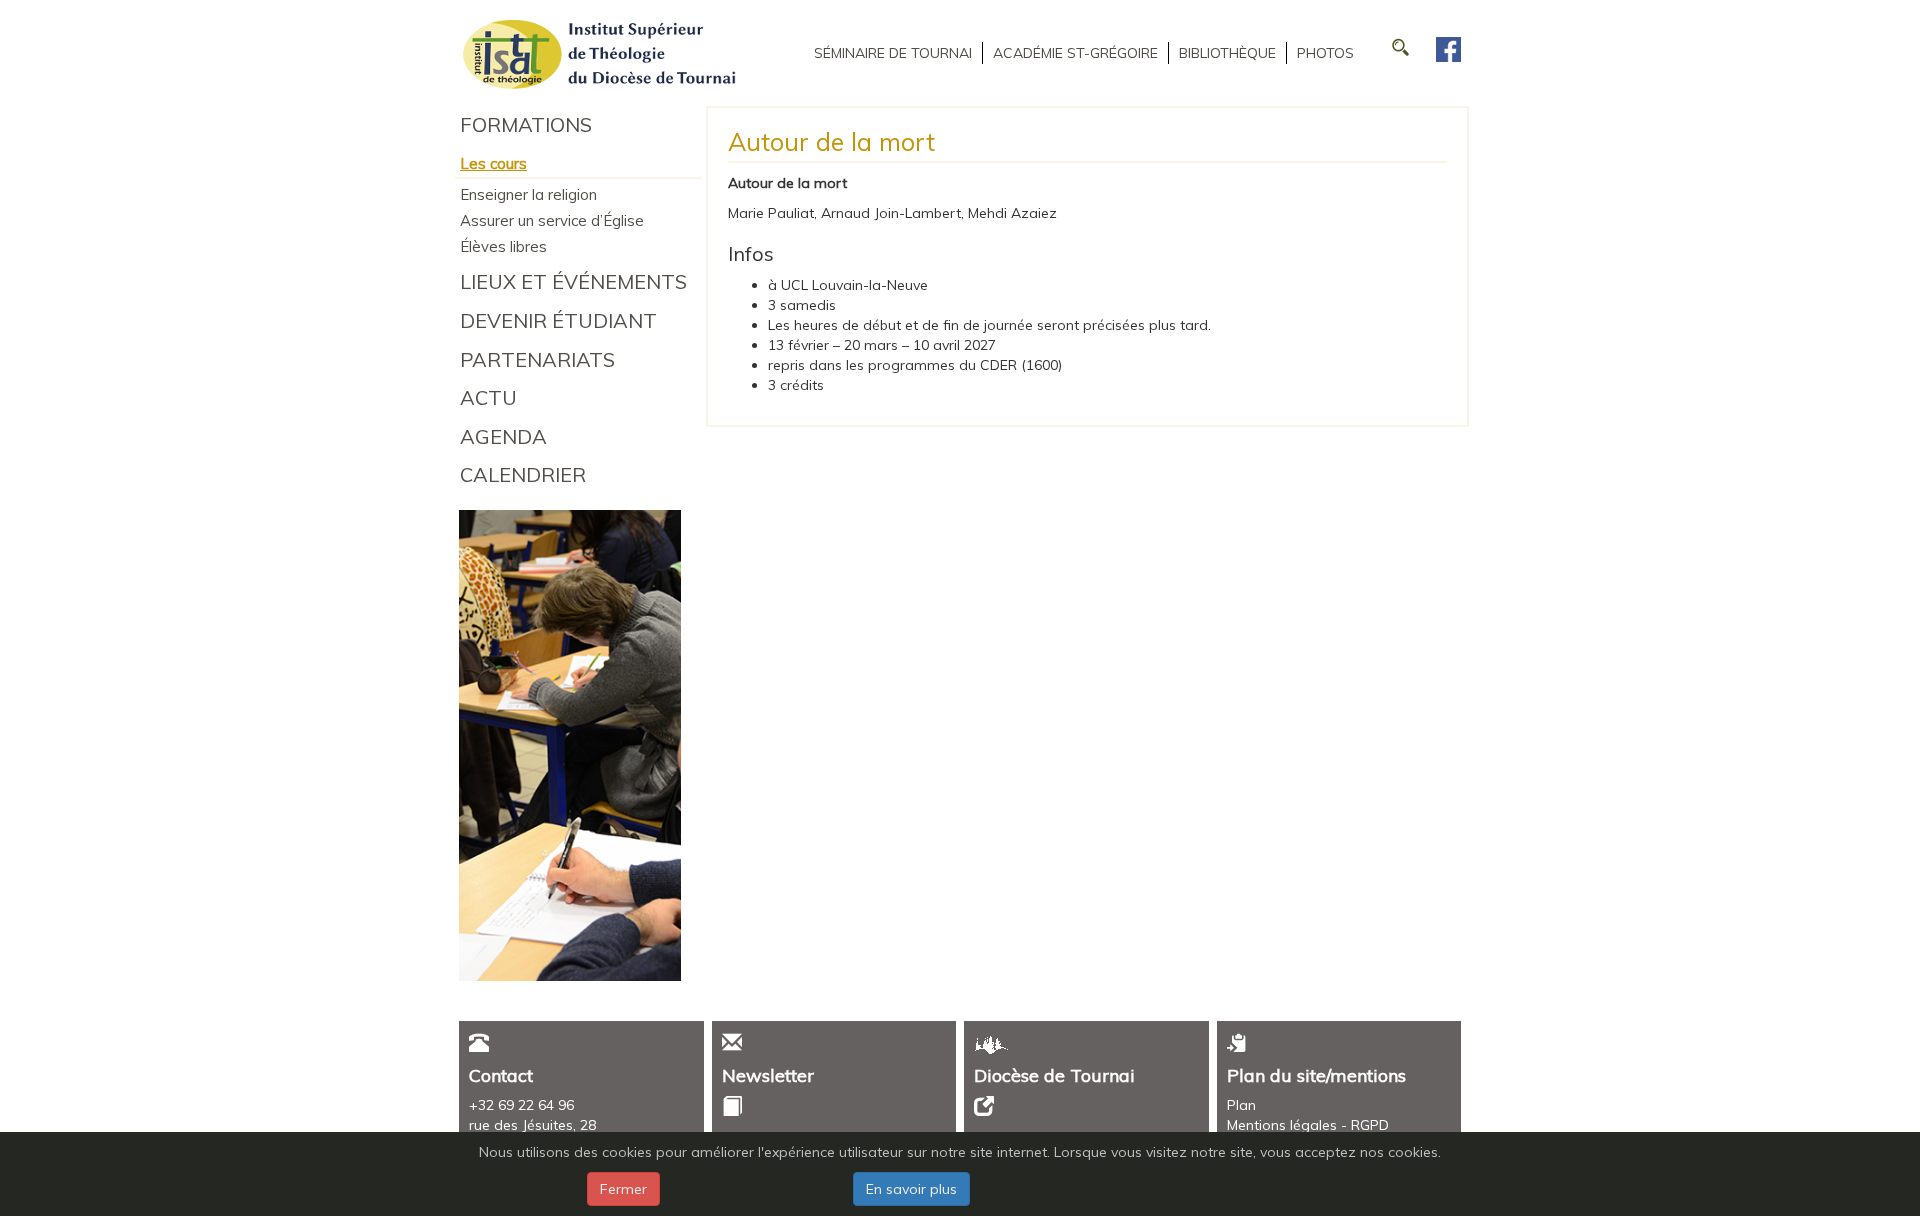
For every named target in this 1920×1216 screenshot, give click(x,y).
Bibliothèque (1227, 53)
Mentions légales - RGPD (1308, 1125)
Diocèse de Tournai (1054, 1075)
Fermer (623, 1189)
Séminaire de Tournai (893, 53)
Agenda (503, 436)
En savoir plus (911, 1189)
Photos (1325, 53)
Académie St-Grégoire (1075, 53)
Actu (488, 397)
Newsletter (768, 1075)
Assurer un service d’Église (552, 220)
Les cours (493, 163)
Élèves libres (503, 246)
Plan (1241, 1105)
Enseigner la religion (528, 194)
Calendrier (523, 474)
